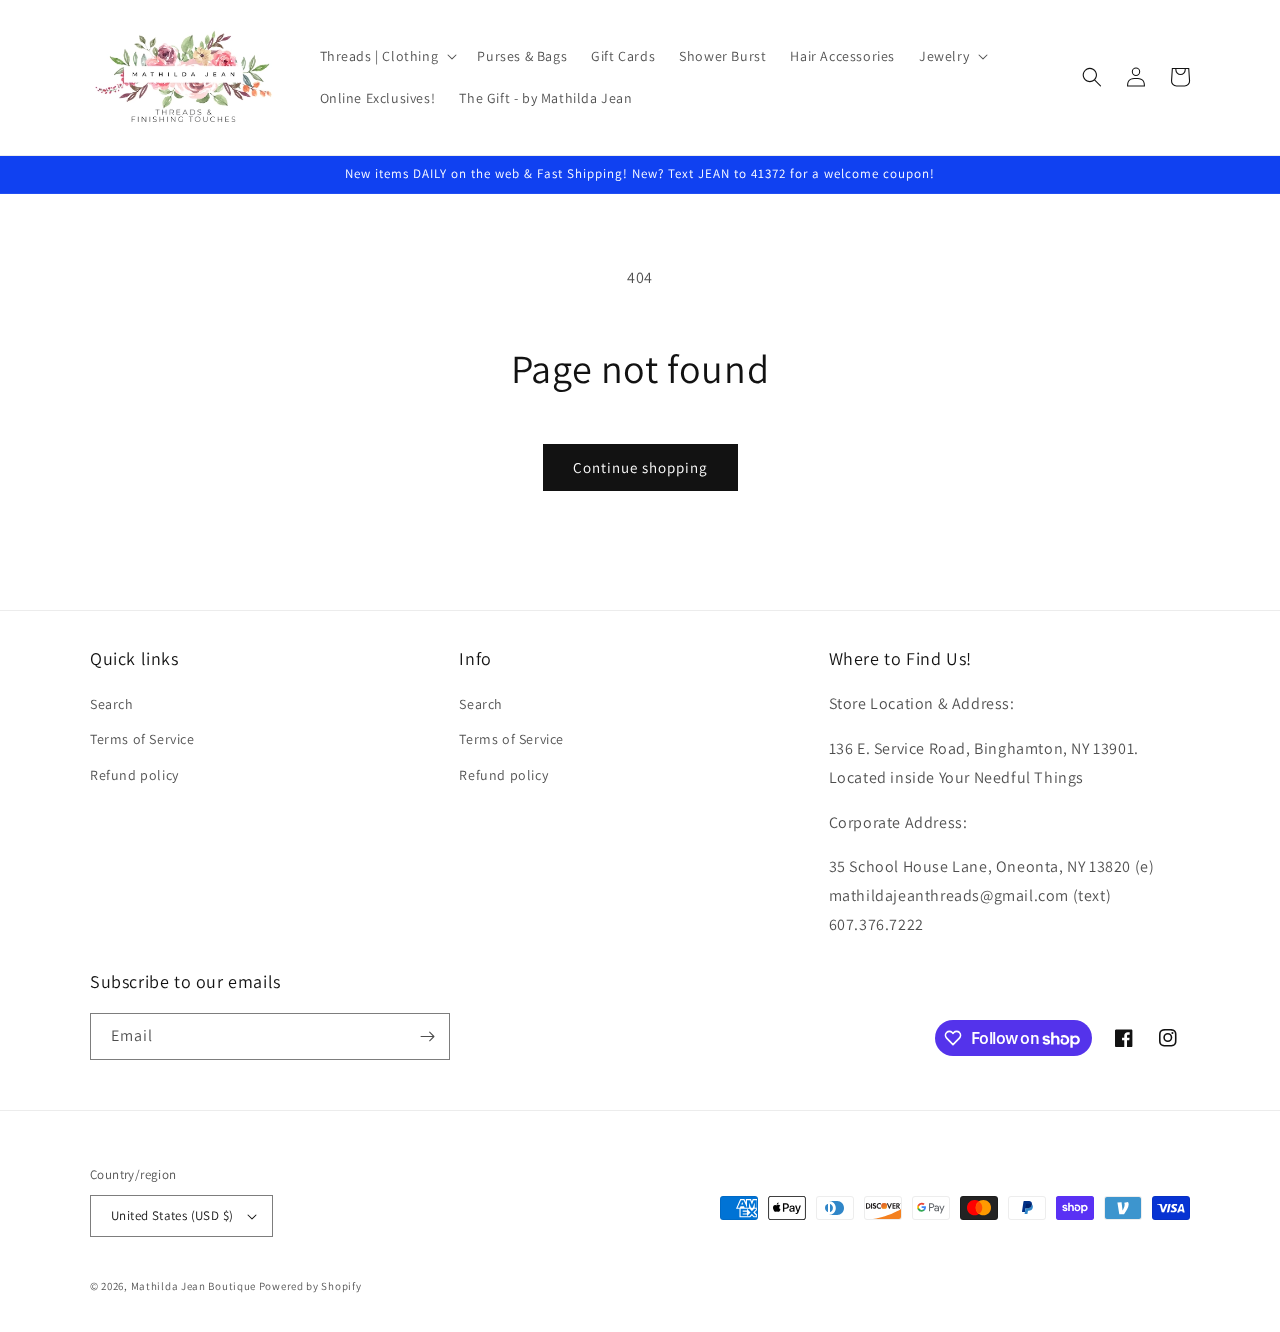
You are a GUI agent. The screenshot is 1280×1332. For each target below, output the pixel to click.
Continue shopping (640, 467)
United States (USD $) (172, 1215)
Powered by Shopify (310, 1286)
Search (112, 704)
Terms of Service (142, 739)
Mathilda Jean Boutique (193, 1286)
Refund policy (134, 775)
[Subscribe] (427, 1036)
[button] (387, 56)
